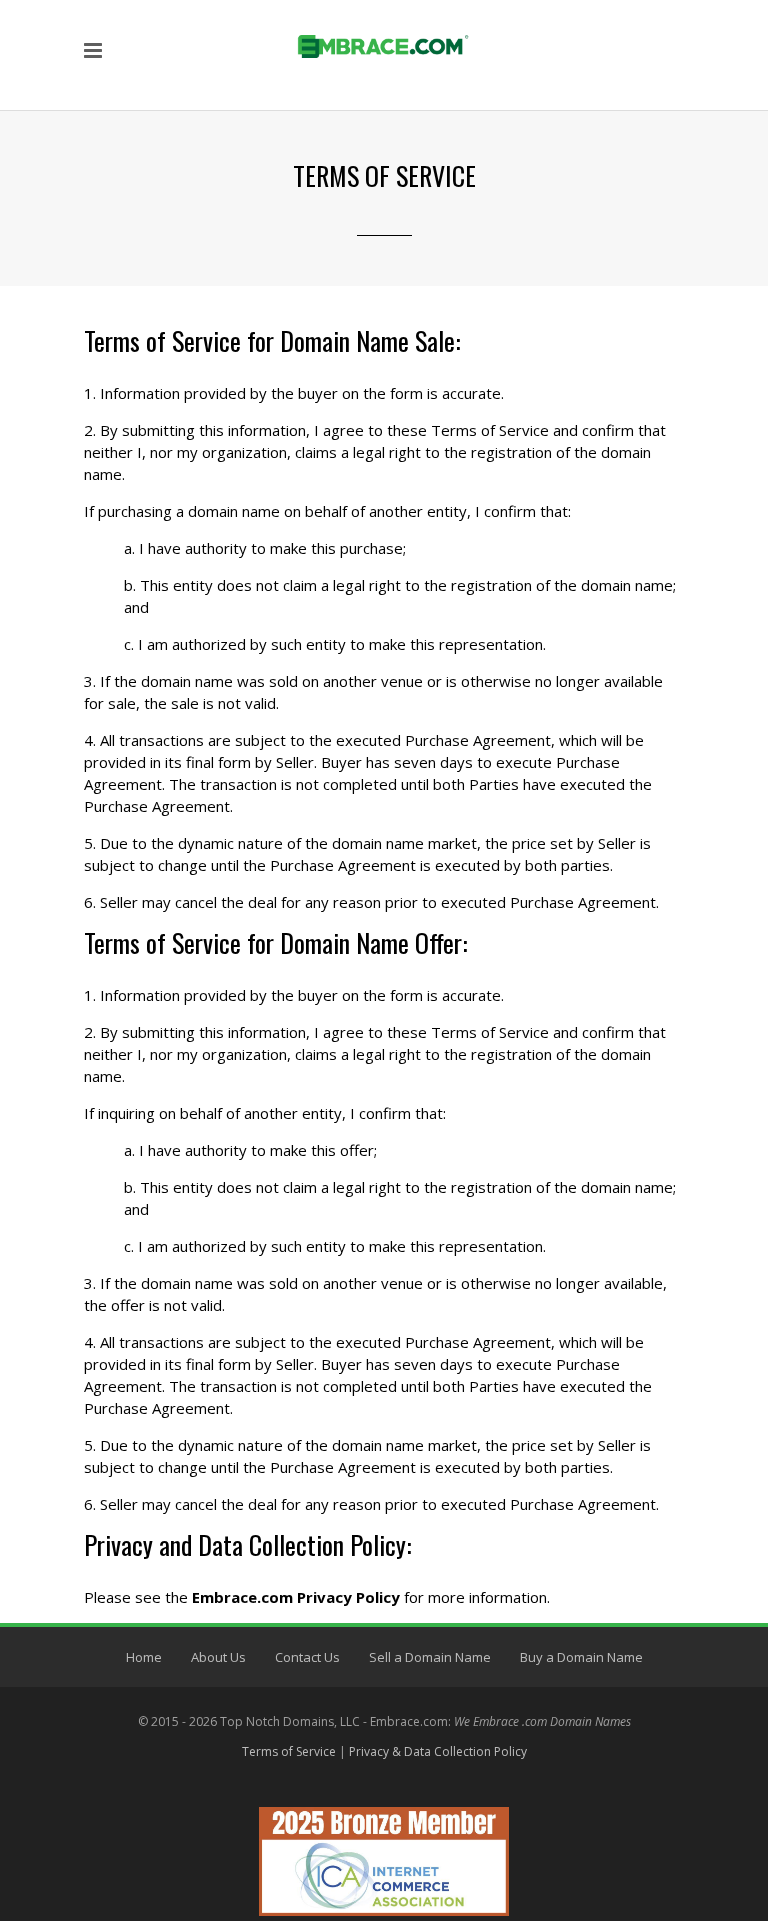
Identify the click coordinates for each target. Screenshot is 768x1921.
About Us (218, 1657)
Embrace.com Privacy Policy (296, 1597)
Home (144, 1657)
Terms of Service (289, 1751)
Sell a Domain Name (430, 1657)
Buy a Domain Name (581, 1657)
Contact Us (307, 1657)
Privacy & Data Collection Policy (438, 1751)
